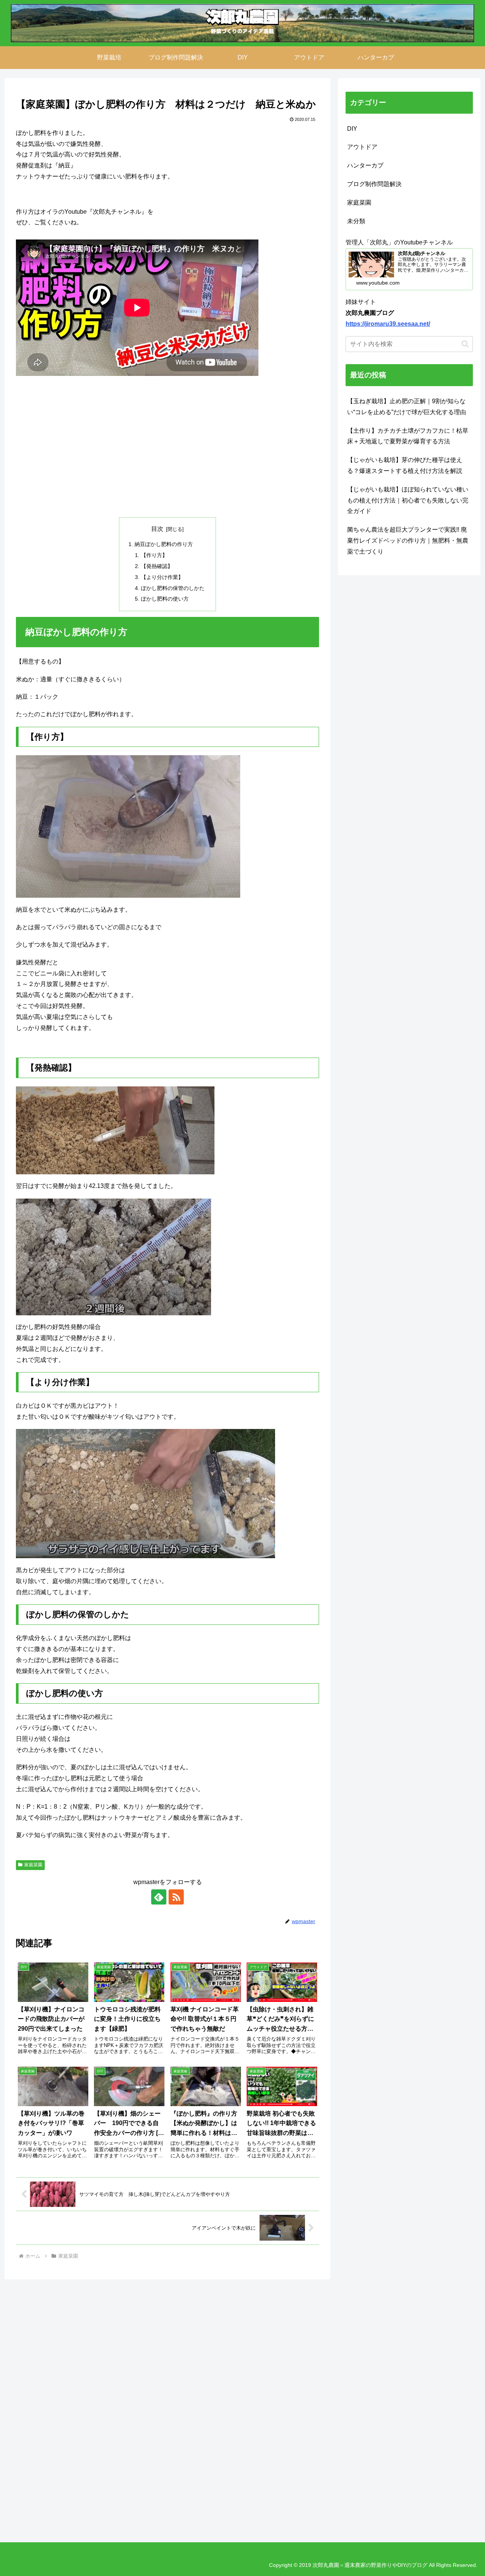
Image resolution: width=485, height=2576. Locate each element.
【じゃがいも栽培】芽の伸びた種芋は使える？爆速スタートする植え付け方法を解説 (405, 465)
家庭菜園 (33, 1865)
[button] (465, 344)
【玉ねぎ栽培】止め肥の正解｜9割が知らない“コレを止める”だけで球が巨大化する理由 (407, 407)
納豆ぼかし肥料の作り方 (164, 544)
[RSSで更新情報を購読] (176, 1897)
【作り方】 (154, 555)
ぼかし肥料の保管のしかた (173, 588)
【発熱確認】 (157, 566)
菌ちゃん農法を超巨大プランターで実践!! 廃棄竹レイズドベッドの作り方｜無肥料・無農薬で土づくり (408, 541)
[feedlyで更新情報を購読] (159, 1897)
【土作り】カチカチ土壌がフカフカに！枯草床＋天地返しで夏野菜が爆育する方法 (408, 436)
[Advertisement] (167, 447)
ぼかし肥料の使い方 (165, 599)
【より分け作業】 (162, 577)
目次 (157, 529)
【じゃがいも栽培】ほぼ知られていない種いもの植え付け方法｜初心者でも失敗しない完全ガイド (408, 500)
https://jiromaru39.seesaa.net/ (388, 324)
